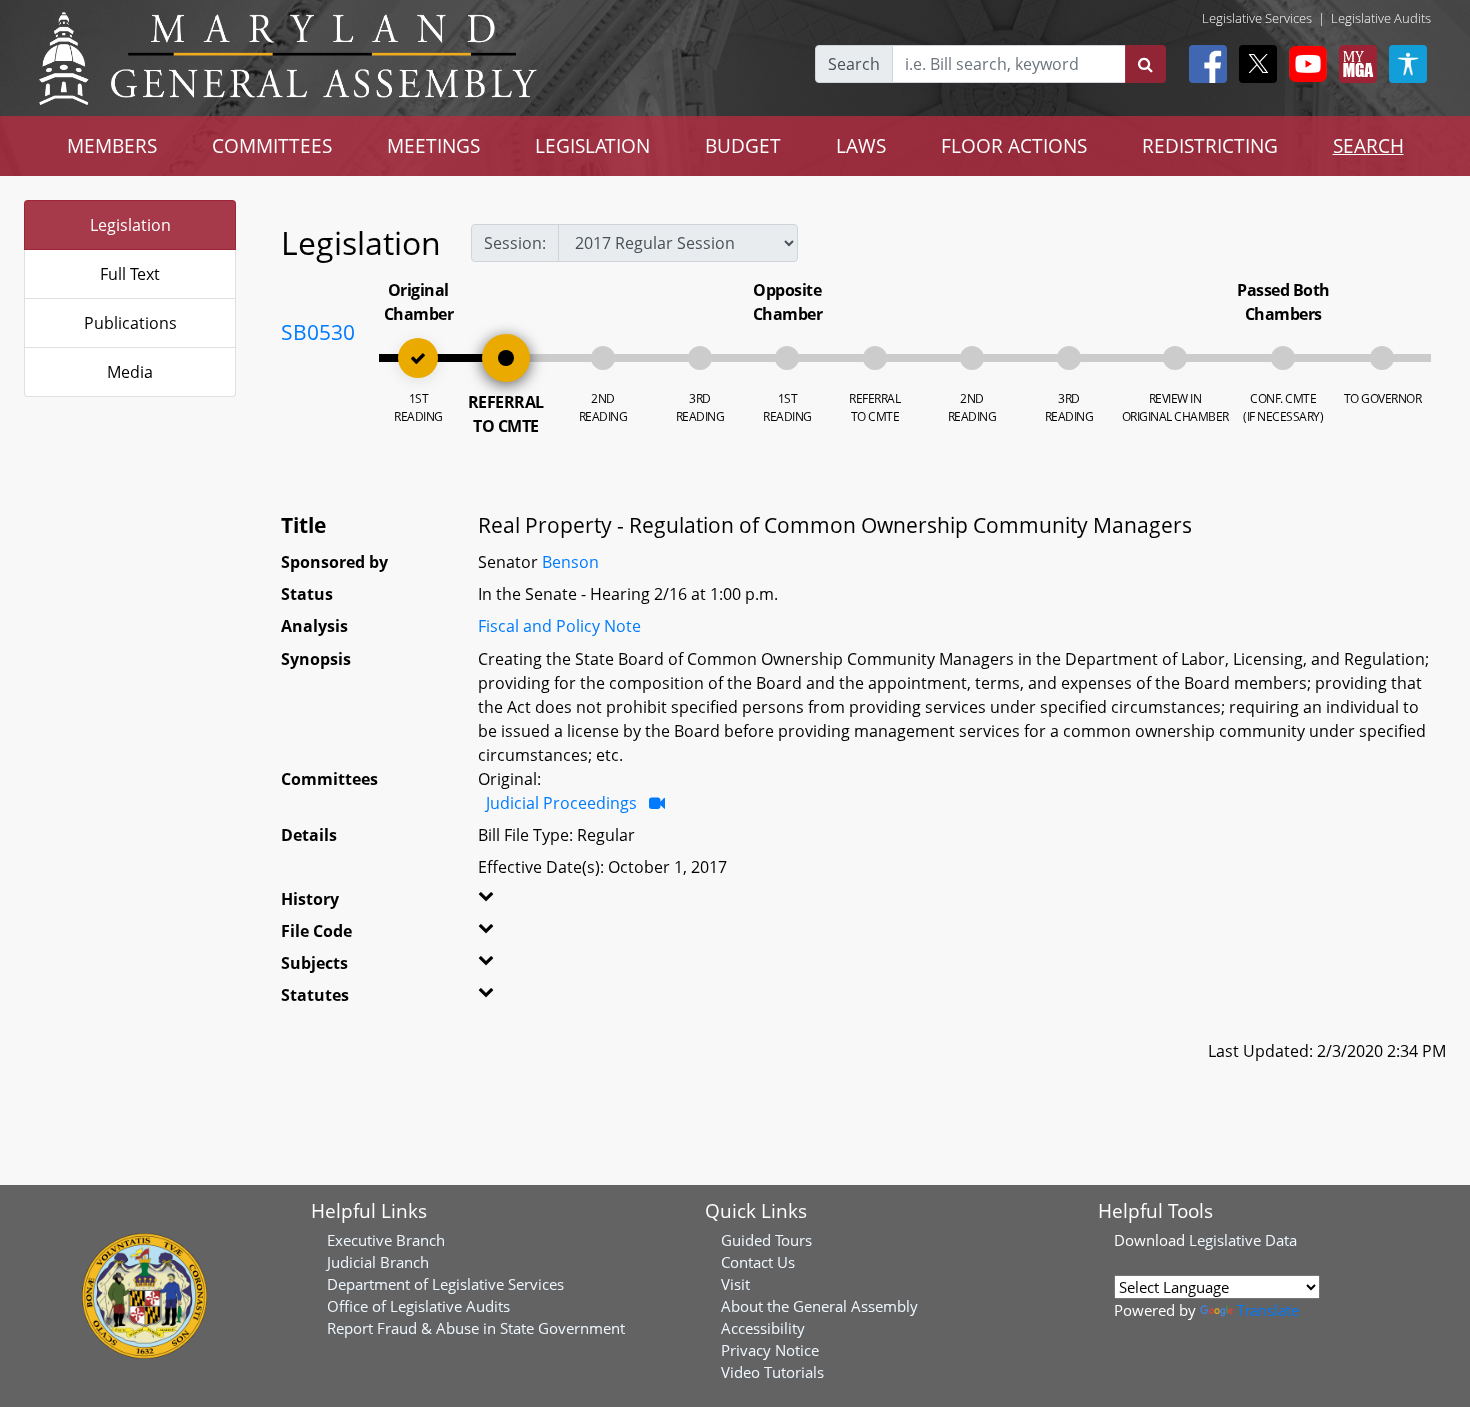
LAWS (861, 145)
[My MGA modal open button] (1354, 64)
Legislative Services (1257, 18)
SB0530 (318, 332)
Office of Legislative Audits (418, 1306)
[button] (512, 903)
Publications (130, 323)
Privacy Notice (770, 1350)
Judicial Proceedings (561, 803)
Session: (515, 243)
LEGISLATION (592, 145)
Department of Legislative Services (445, 1284)
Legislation (130, 225)
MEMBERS (112, 145)
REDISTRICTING (1210, 145)
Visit (735, 1284)
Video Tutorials (772, 1372)
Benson (570, 562)
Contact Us (758, 1262)
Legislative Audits (1381, 18)
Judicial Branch (378, 1262)
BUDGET (743, 145)
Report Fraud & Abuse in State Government (476, 1328)
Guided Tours (766, 1240)
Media (130, 372)
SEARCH (1368, 145)
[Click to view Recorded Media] (657, 803)
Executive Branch (386, 1240)
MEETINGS (433, 145)
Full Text (130, 274)
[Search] (1145, 64)
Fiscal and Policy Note (559, 626)
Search (854, 64)
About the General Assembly (819, 1306)
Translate (1268, 1310)
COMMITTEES (272, 145)
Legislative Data (1243, 1240)
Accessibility (763, 1328)
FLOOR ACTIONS (1014, 145)
